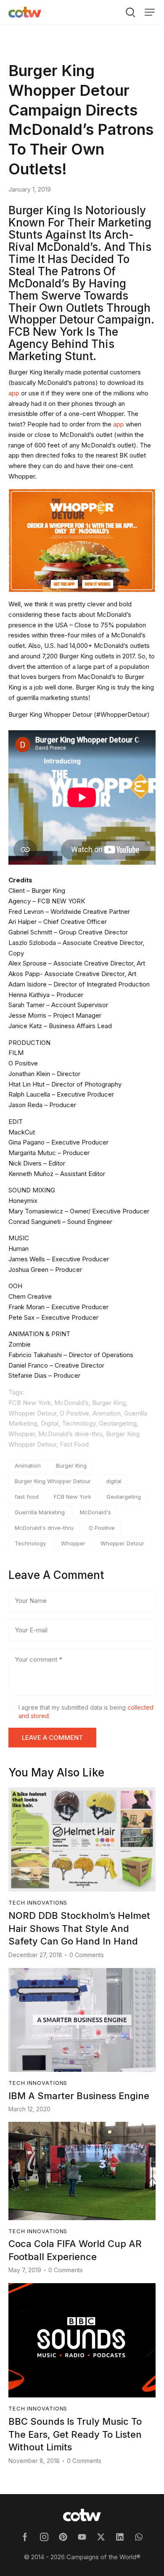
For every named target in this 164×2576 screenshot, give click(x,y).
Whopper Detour (122, 1543)
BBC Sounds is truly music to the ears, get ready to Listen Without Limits (75, 2434)
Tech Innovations (43, 50)
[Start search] (130, 12)
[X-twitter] (101, 2537)
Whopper (73, 1543)
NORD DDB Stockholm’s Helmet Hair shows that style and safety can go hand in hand (79, 1929)
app (14, 393)
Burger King (71, 1466)
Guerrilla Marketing (40, 1512)
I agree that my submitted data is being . (86, 1712)
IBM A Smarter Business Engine (79, 2096)
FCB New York (73, 1497)
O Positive (102, 1528)
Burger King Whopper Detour (53, 1481)
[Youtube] (82, 2537)
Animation (28, 1466)
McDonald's (95, 1512)
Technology (30, 1543)
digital (114, 1481)
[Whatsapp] (139, 2537)
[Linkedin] (120, 2537)
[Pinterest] (63, 2537)
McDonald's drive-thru (44, 1528)
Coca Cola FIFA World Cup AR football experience (75, 2250)
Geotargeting (124, 1497)
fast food (27, 1497)
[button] (150, 12)
